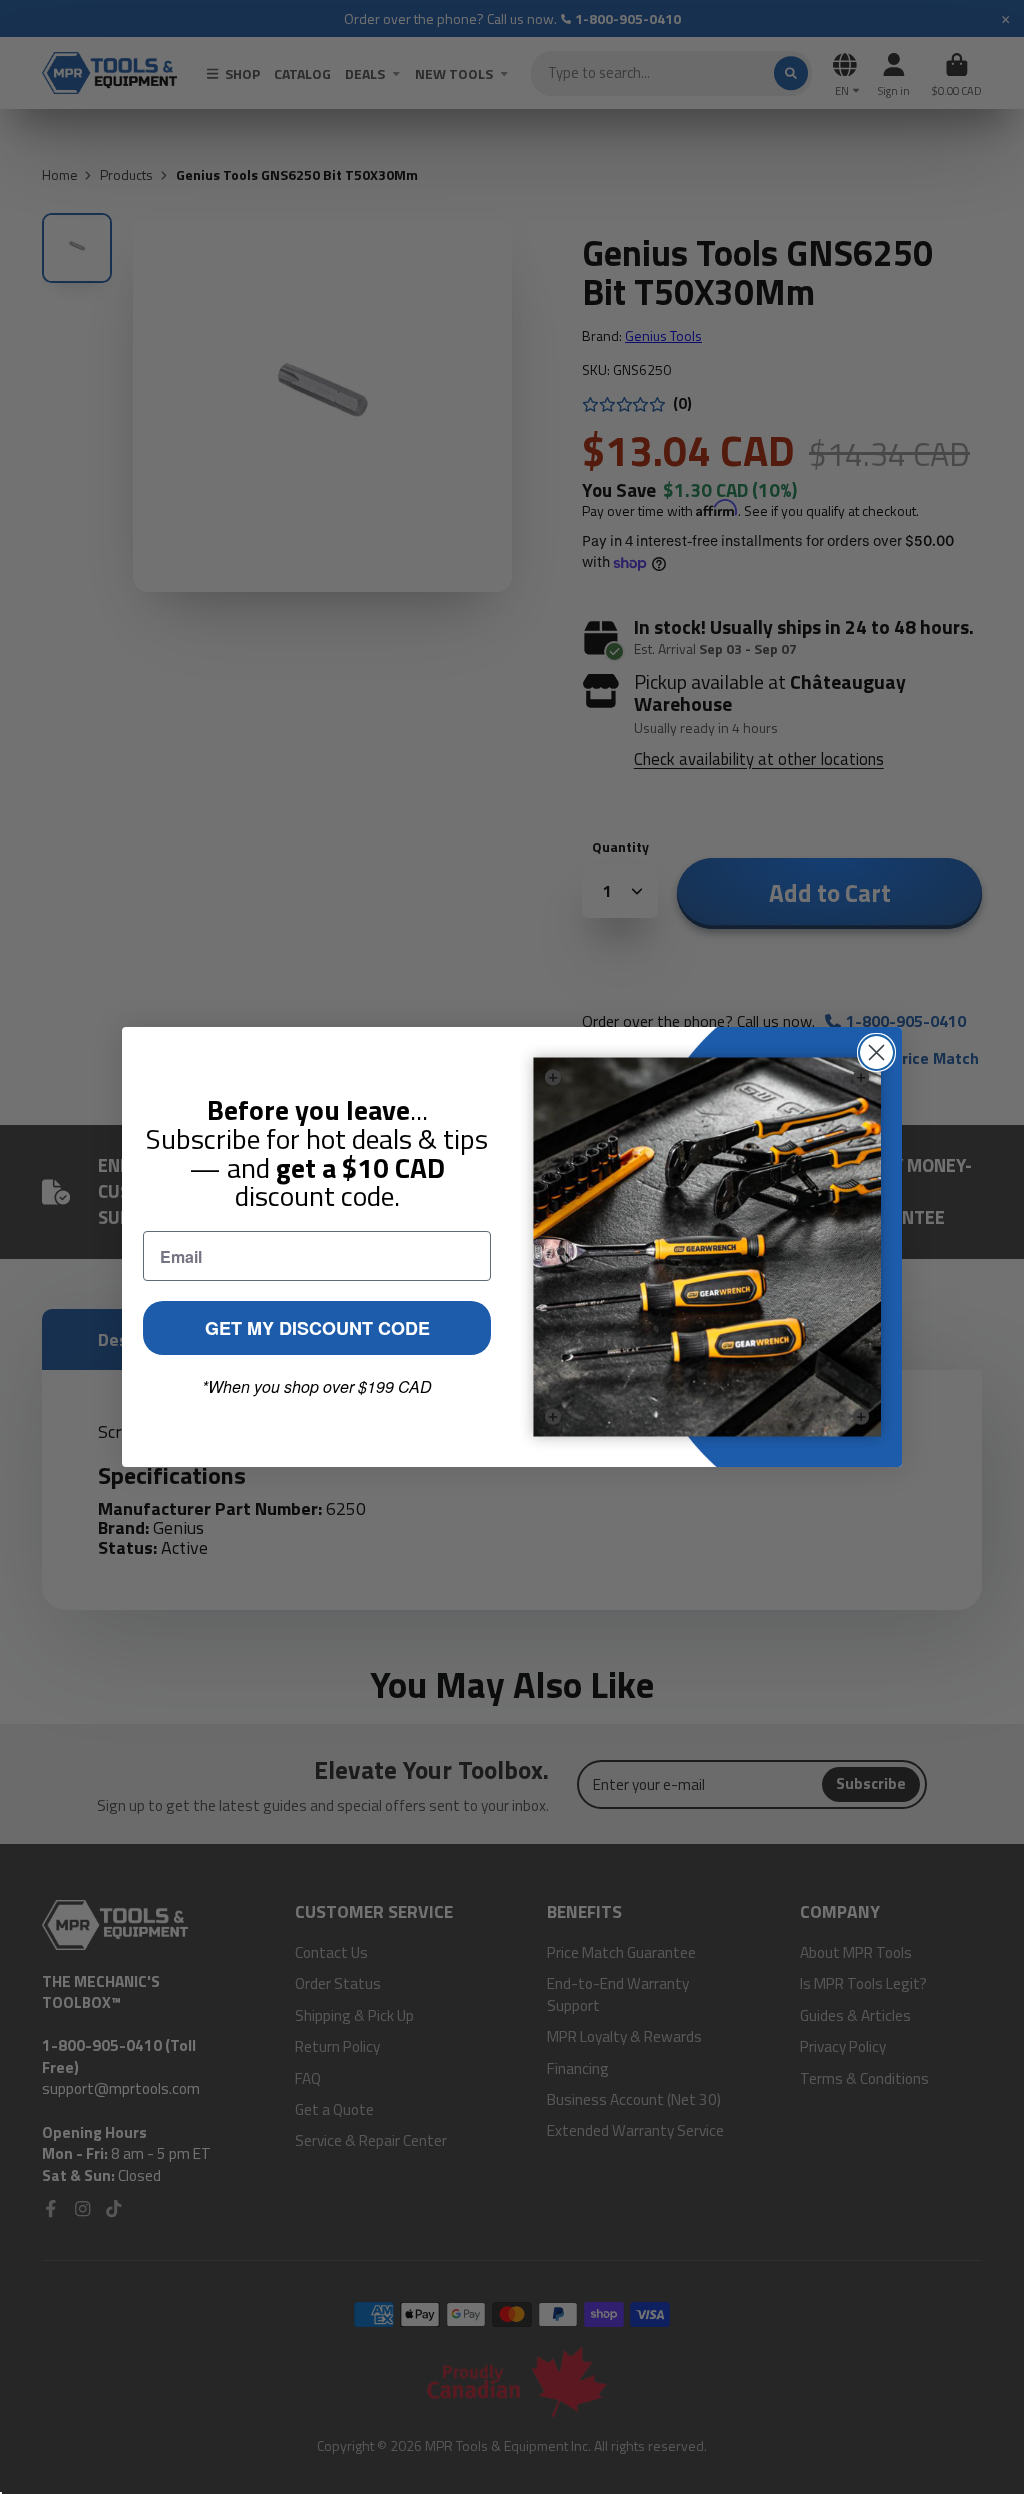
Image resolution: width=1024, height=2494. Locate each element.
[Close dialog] (876, 1052)
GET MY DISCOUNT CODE (317, 1328)
